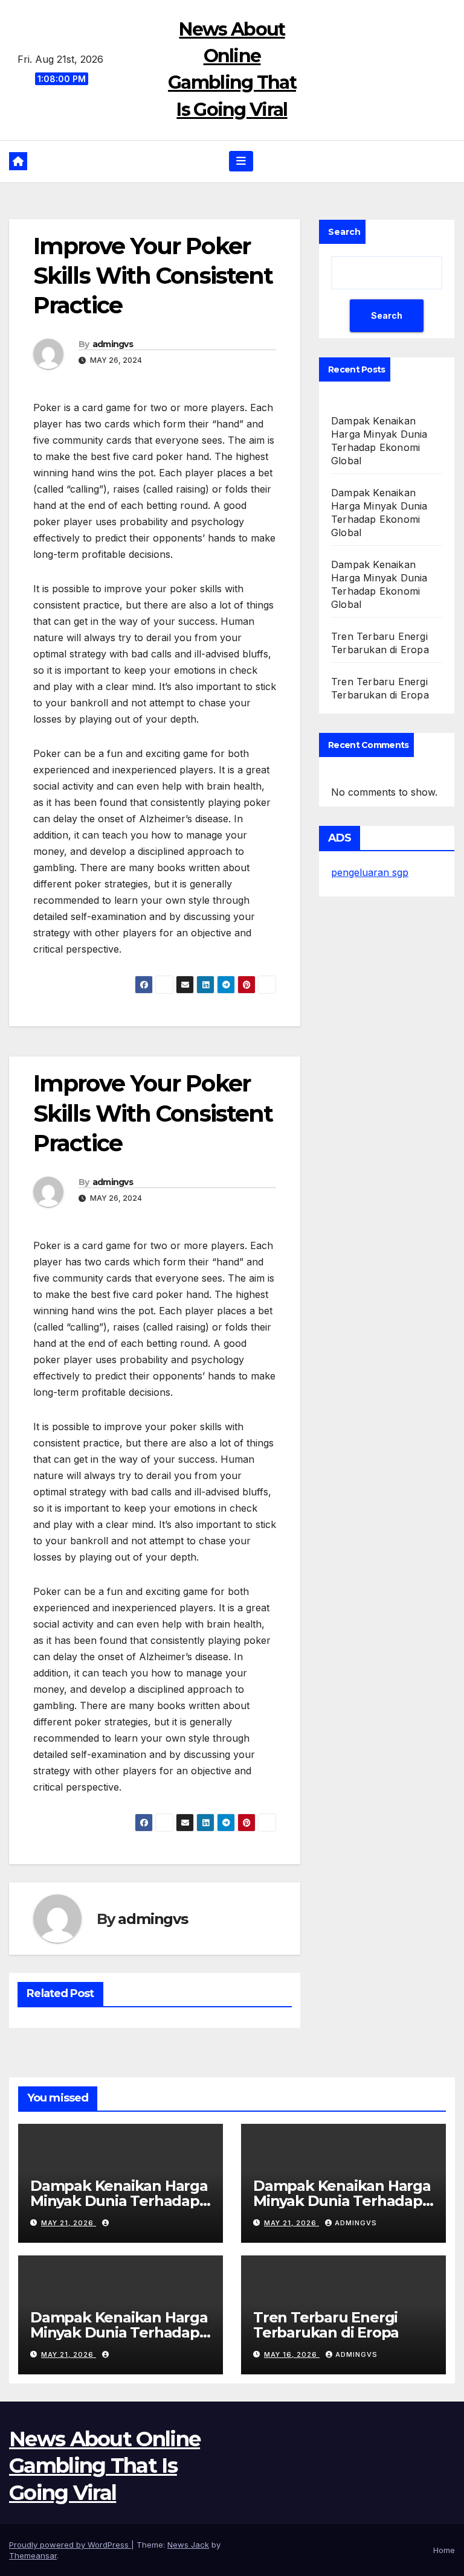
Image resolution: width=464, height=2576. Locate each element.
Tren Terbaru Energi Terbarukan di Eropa (326, 2325)
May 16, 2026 (292, 2354)
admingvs (113, 344)
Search (344, 232)
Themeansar (33, 2555)
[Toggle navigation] (241, 161)
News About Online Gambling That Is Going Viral (105, 2466)
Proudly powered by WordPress (70, 2545)
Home (444, 2550)
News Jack (188, 2545)
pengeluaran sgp (370, 872)
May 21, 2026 (69, 2223)
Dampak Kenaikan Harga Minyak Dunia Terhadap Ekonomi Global (119, 2201)
